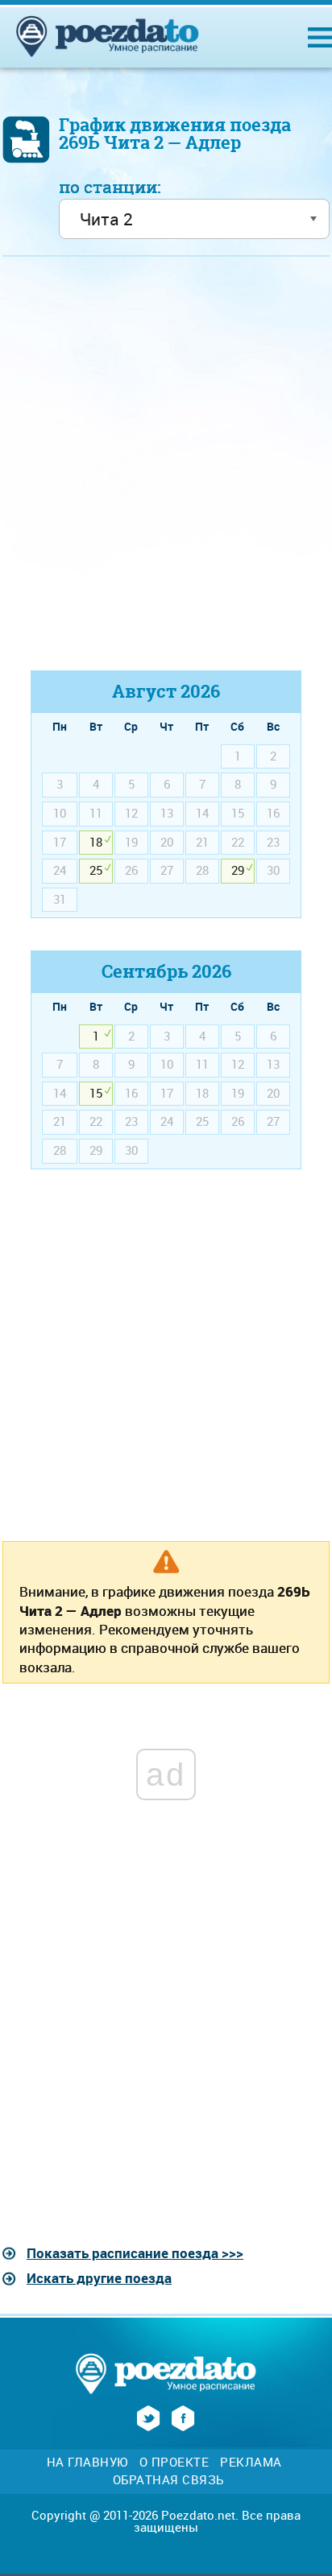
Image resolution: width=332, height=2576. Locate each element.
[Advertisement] (166, 471)
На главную (87, 2462)
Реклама (251, 2462)
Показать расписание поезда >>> (135, 2253)
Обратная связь (168, 2480)
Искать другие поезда (99, 2278)
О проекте (174, 2462)
